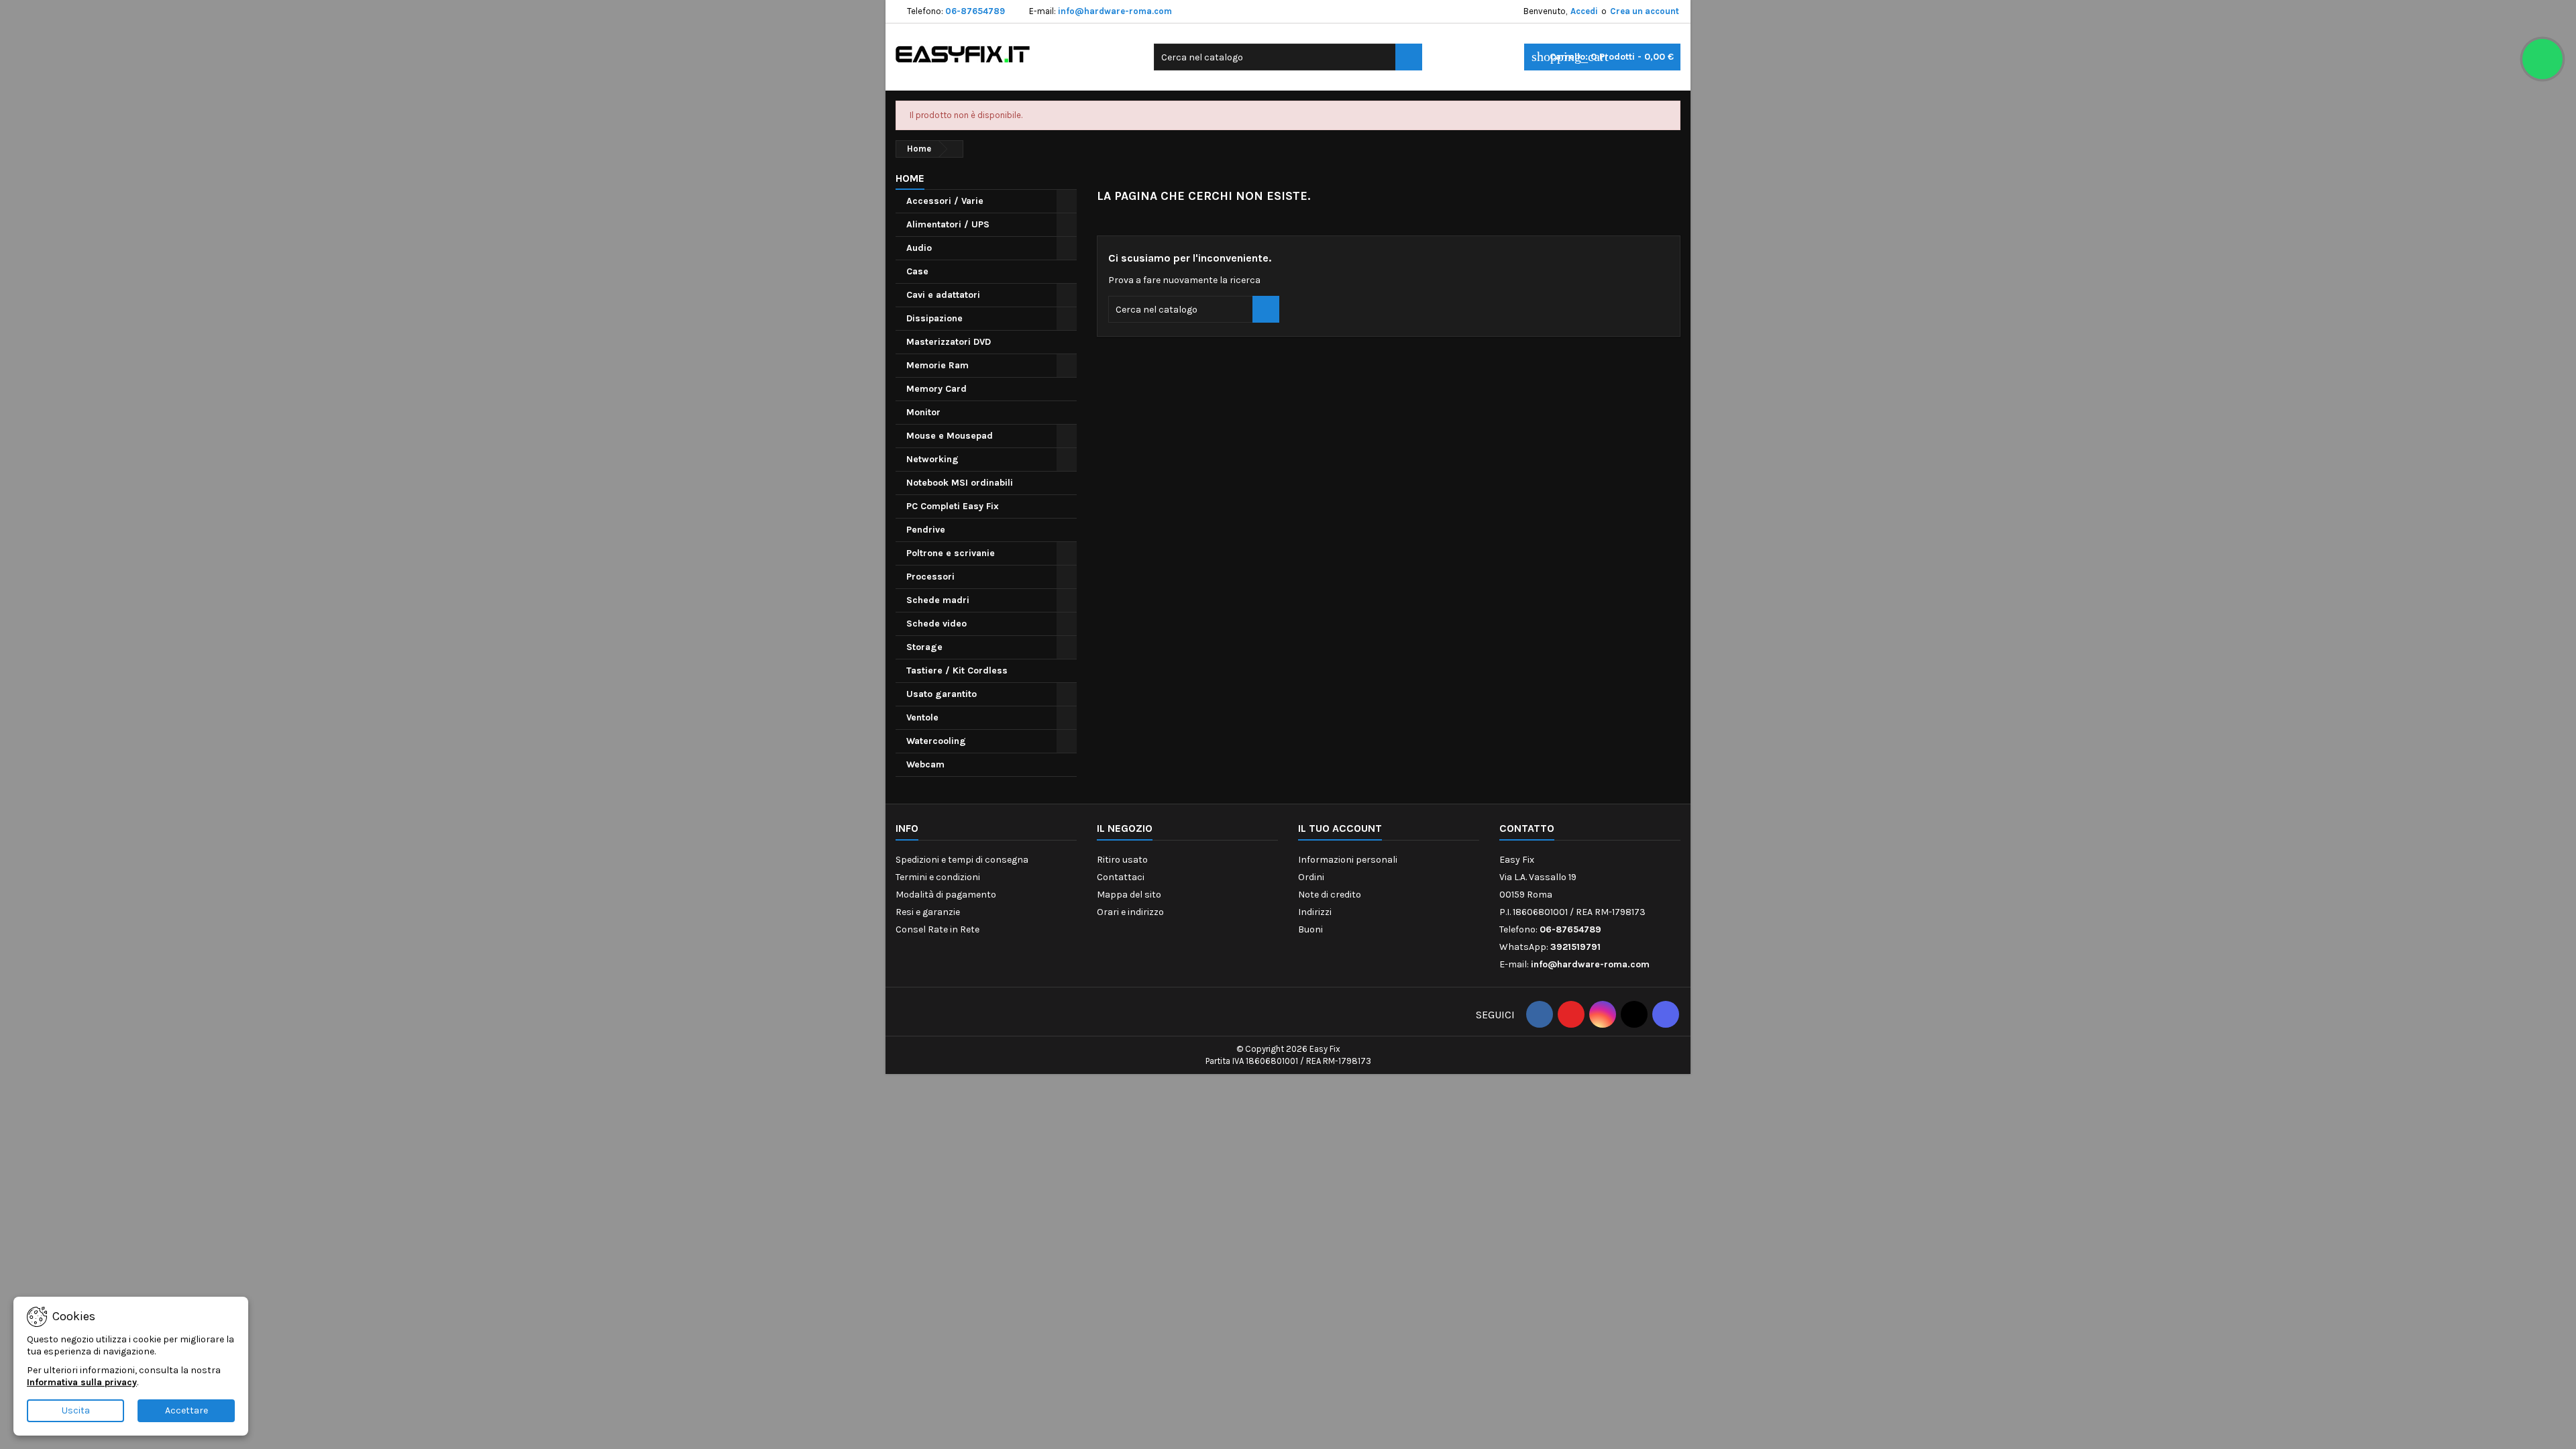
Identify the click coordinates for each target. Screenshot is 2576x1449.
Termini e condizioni (938, 877)
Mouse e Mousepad (950, 436)
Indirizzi (1315, 912)
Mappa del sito (1129, 895)
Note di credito (1330, 895)
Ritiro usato (1122, 860)
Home (910, 178)
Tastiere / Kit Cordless (957, 670)
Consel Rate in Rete (937, 929)
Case (917, 271)
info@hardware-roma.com (1115, 11)
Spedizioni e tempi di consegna (962, 860)
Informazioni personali (1348, 860)
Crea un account (1645, 11)
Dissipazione (934, 318)
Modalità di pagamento (946, 895)
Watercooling (936, 741)
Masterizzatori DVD (949, 342)
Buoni (1310, 929)
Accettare (186, 1410)
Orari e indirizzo (1130, 912)
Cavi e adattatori (943, 295)
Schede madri (938, 600)
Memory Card (936, 389)
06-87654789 (975, 11)
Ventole (922, 717)
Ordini (1311, 877)
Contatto (1527, 828)
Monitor (923, 412)
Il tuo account (1340, 828)
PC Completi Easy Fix (953, 506)
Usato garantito (942, 694)
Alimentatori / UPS (948, 224)
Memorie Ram (937, 365)
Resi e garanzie (928, 912)
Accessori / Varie (945, 201)
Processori (930, 577)
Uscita (76, 1410)
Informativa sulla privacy (82, 1382)
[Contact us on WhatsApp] (2542, 59)
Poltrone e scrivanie (951, 553)
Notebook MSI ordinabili (960, 483)
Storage (924, 647)
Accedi (1584, 11)
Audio (919, 248)
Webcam (925, 764)
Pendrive (926, 530)
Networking (932, 459)
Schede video (936, 624)
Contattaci (1121, 877)
